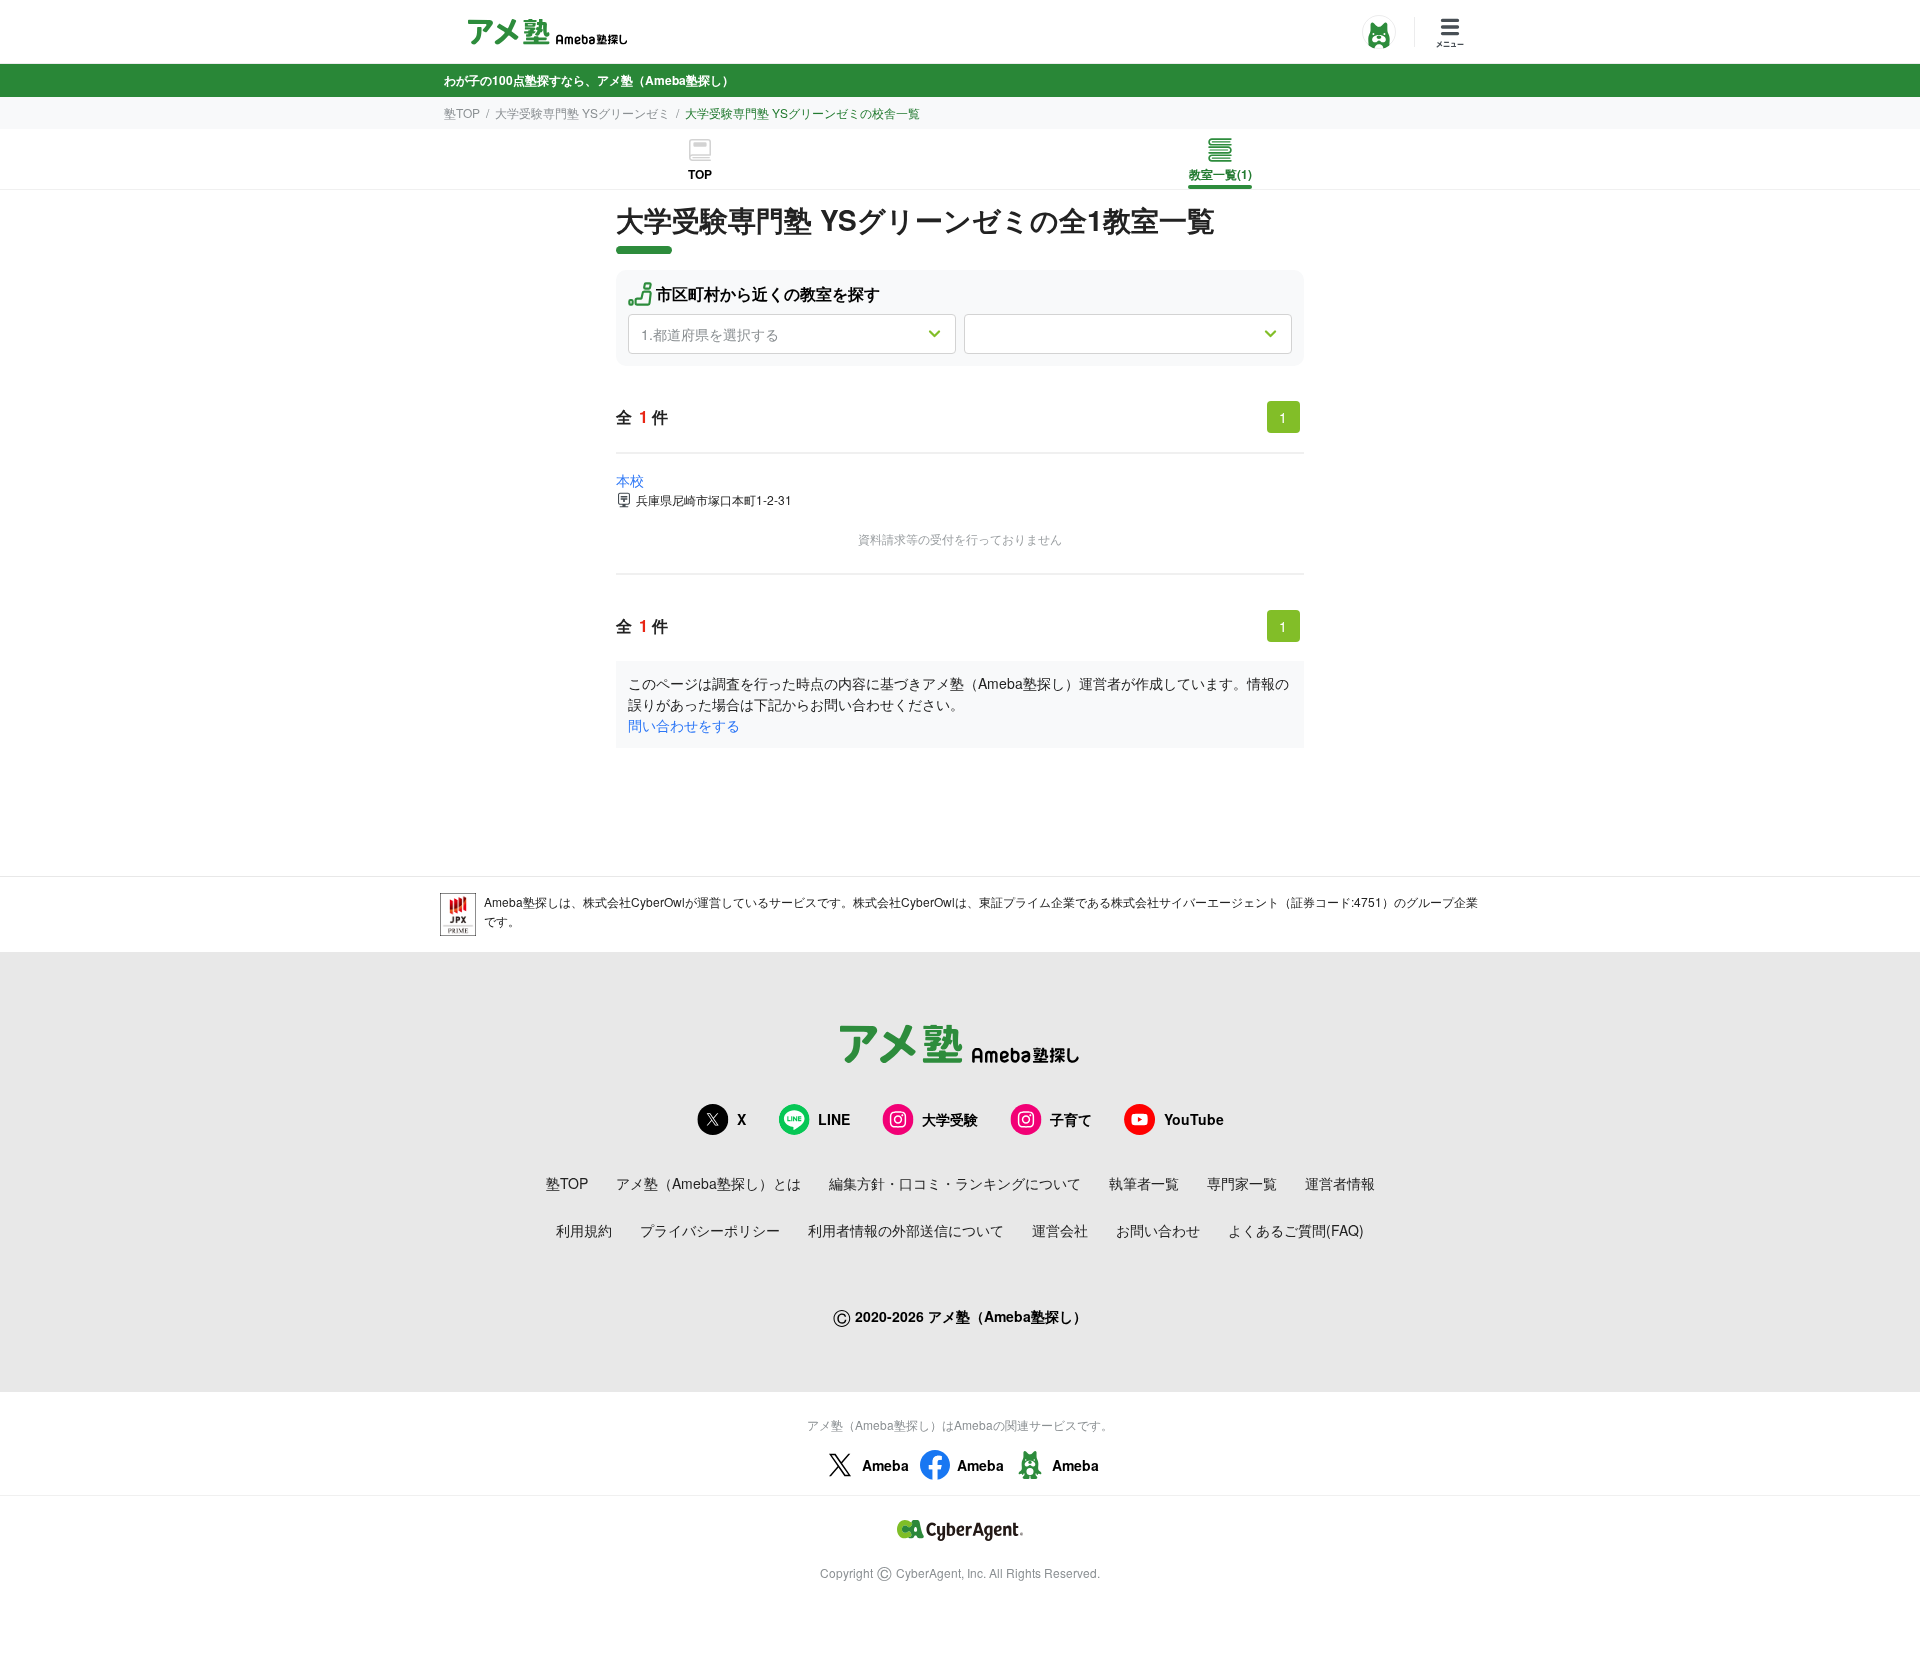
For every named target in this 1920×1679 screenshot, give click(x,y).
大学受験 (950, 1119)
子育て (1071, 1119)
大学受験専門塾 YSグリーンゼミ (582, 112)
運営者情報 (1340, 1183)
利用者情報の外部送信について (906, 1230)
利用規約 (584, 1230)
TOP (700, 174)
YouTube (1194, 1119)
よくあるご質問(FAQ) (1296, 1230)
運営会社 (1060, 1230)
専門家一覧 (1242, 1183)
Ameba (885, 1465)
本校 (630, 480)
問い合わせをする (684, 725)
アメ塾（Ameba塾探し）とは (708, 1183)
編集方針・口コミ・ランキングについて (955, 1183)
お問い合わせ (1158, 1230)
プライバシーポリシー (710, 1230)
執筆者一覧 (1144, 1183)
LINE (834, 1119)
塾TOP (462, 112)
